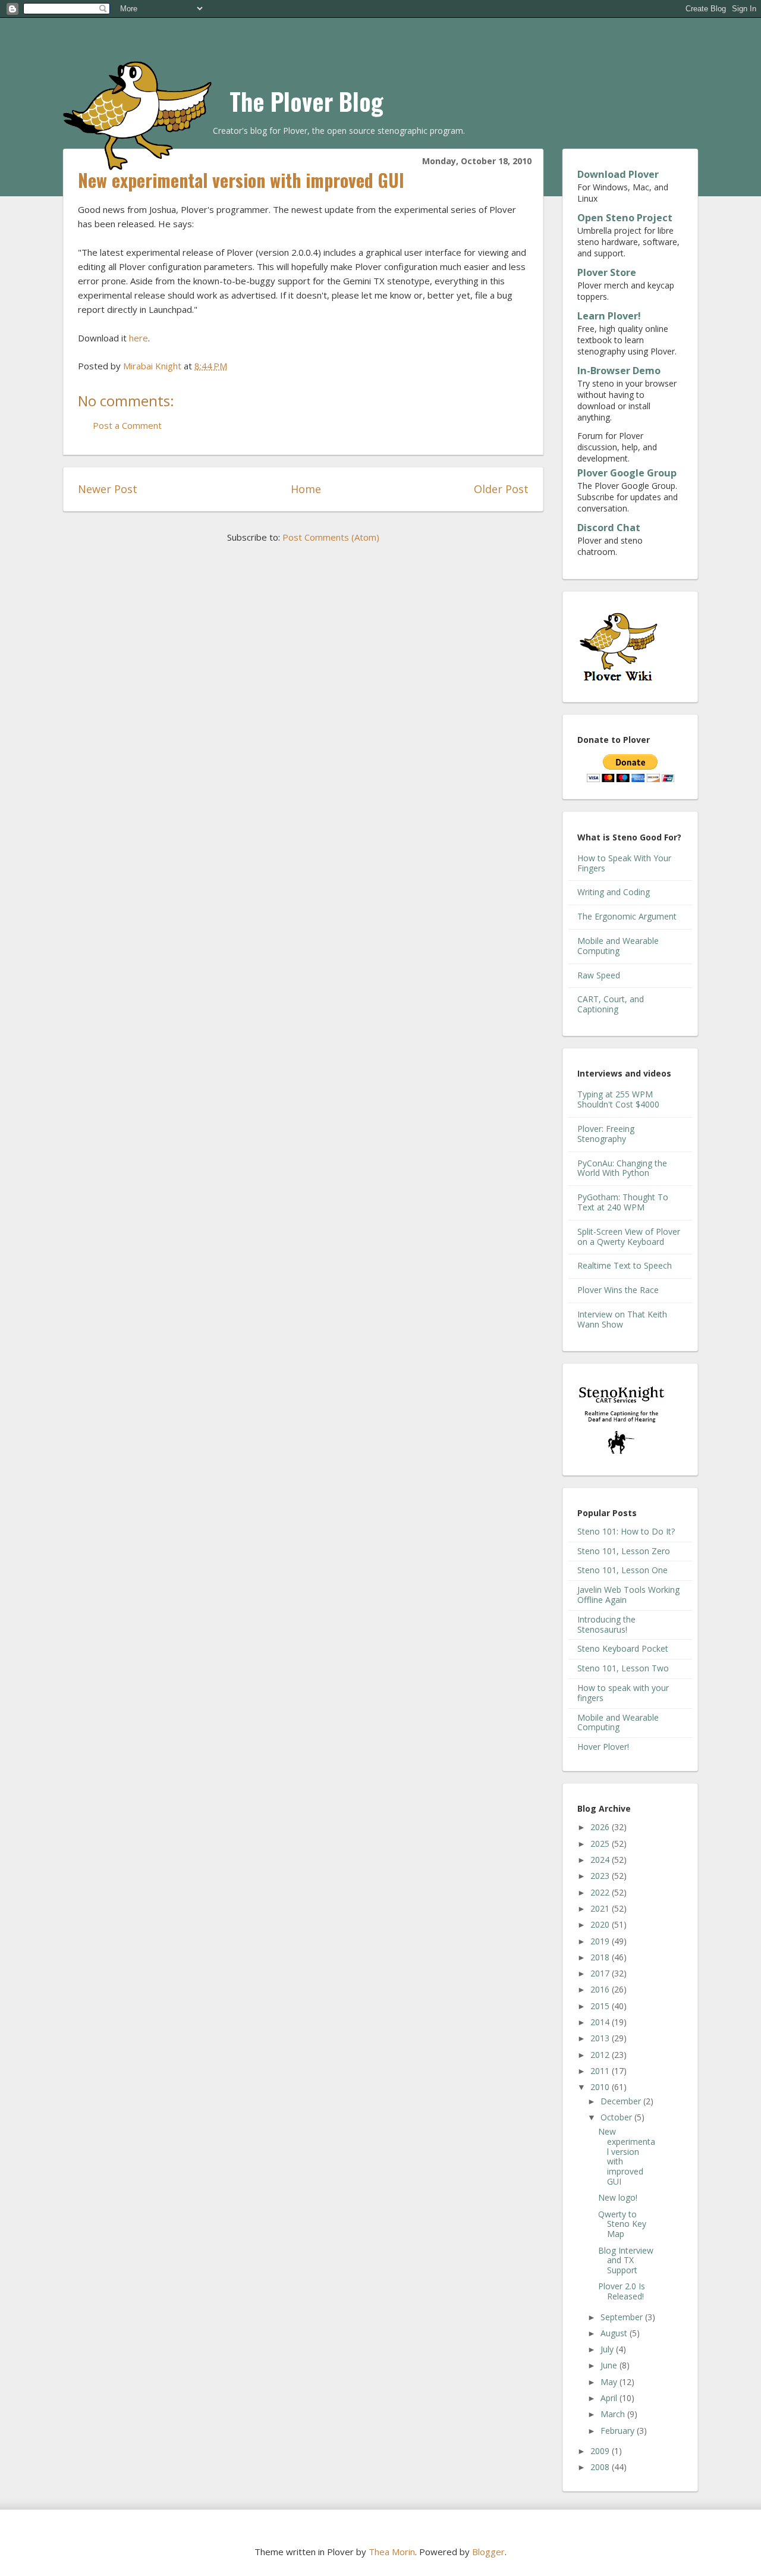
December (622, 2101)
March (614, 2414)
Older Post (501, 489)
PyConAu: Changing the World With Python (622, 1168)
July (608, 2349)
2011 (601, 2071)
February (619, 2431)
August (615, 2333)
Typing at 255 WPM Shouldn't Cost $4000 (618, 1099)
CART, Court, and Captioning (611, 1004)
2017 (601, 1973)
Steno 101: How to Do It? (626, 1531)
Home (306, 489)
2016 (601, 1989)
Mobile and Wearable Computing (618, 946)
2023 (601, 1876)
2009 (601, 2451)
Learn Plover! (609, 316)
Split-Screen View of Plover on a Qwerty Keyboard (629, 1237)
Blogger (488, 2552)
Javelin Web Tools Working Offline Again (628, 1595)
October (617, 2117)
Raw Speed (599, 975)
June (610, 2365)
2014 (601, 2022)
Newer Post (108, 489)
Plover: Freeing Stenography (606, 1134)
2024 (601, 1860)
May (610, 2382)
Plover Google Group (627, 473)
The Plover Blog (306, 101)
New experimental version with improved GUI (627, 2156)
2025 (601, 1844)
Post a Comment (127, 425)
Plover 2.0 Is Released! (622, 2291)
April (610, 2398)
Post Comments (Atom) (331, 537)
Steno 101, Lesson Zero (624, 1551)
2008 (601, 2467)
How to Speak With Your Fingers (624, 863)
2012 (601, 2055)
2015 (601, 2006)
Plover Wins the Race (618, 1290)
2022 (601, 1892)
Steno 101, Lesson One (622, 1570)
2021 (601, 1908)
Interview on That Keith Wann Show (622, 1319)
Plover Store (607, 272)
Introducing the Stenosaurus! (606, 1624)
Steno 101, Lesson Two (623, 1668)
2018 (601, 1957)
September (623, 2317)
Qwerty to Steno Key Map (622, 2224)
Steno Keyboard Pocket (623, 1648)
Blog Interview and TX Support (626, 2260)
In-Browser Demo (619, 371)
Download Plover (618, 174)
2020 (601, 1924)
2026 (601, 1827)
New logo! (618, 2197)
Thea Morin (392, 2552)
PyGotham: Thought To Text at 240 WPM (623, 1202)
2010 (601, 2087)
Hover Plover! (603, 1747)
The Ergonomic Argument (627, 916)
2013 (601, 2038)
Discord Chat (609, 528)
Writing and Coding (614, 892)
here (139, 338)
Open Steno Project (625, 218)
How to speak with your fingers (623, 1693)
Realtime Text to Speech (625, 1265)
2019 (601, 1941)
